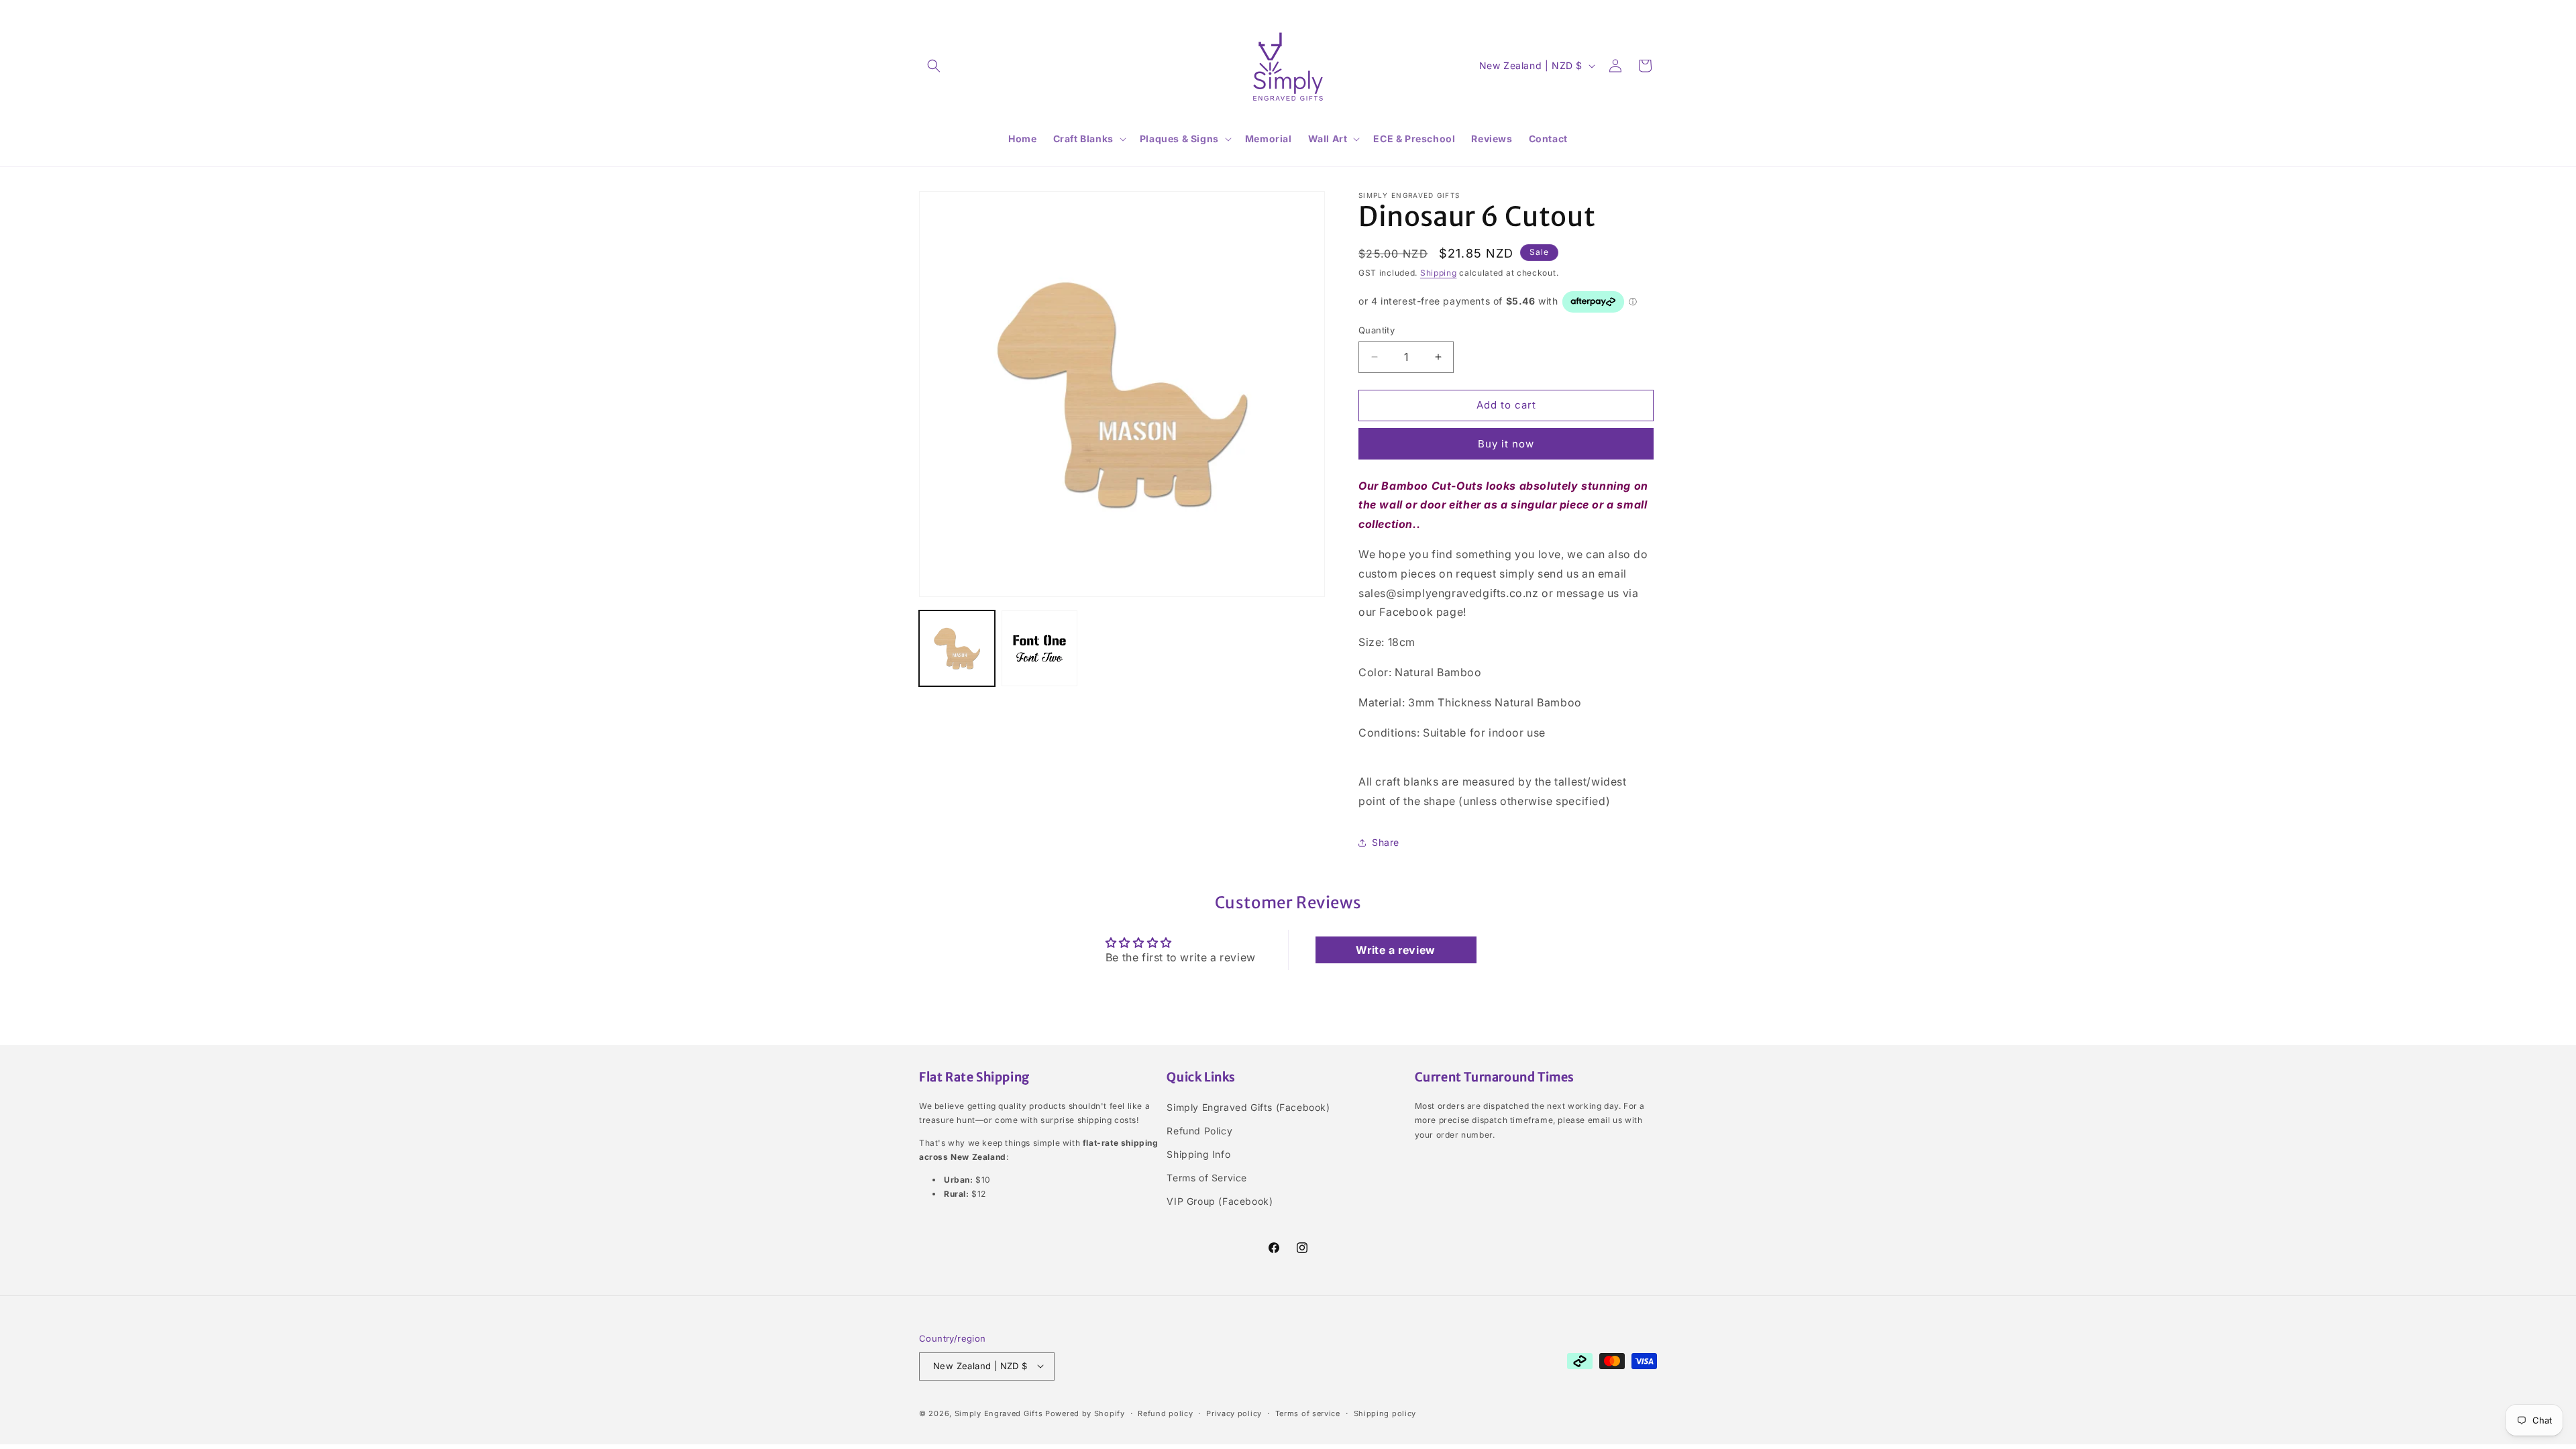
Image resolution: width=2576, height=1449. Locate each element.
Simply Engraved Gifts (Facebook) (1248, 1107)
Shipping (1439, 273)
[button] (934, 66)
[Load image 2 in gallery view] (1039, 648)
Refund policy (1165, 1413)
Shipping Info (1198, 1154)
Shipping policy (1385, 1413)
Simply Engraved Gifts (999, 1413)
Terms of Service (1207, 1178)
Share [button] (1386, 842)
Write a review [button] (1395, 950)
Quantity (1377, 330)
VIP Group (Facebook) (1220, 1201)
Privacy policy (1234, 1413)
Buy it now (1506, 444)
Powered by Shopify (1085, 1413)
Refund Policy (1199, 1131)
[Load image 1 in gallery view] (957, 648)
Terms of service (1308, 1413)
